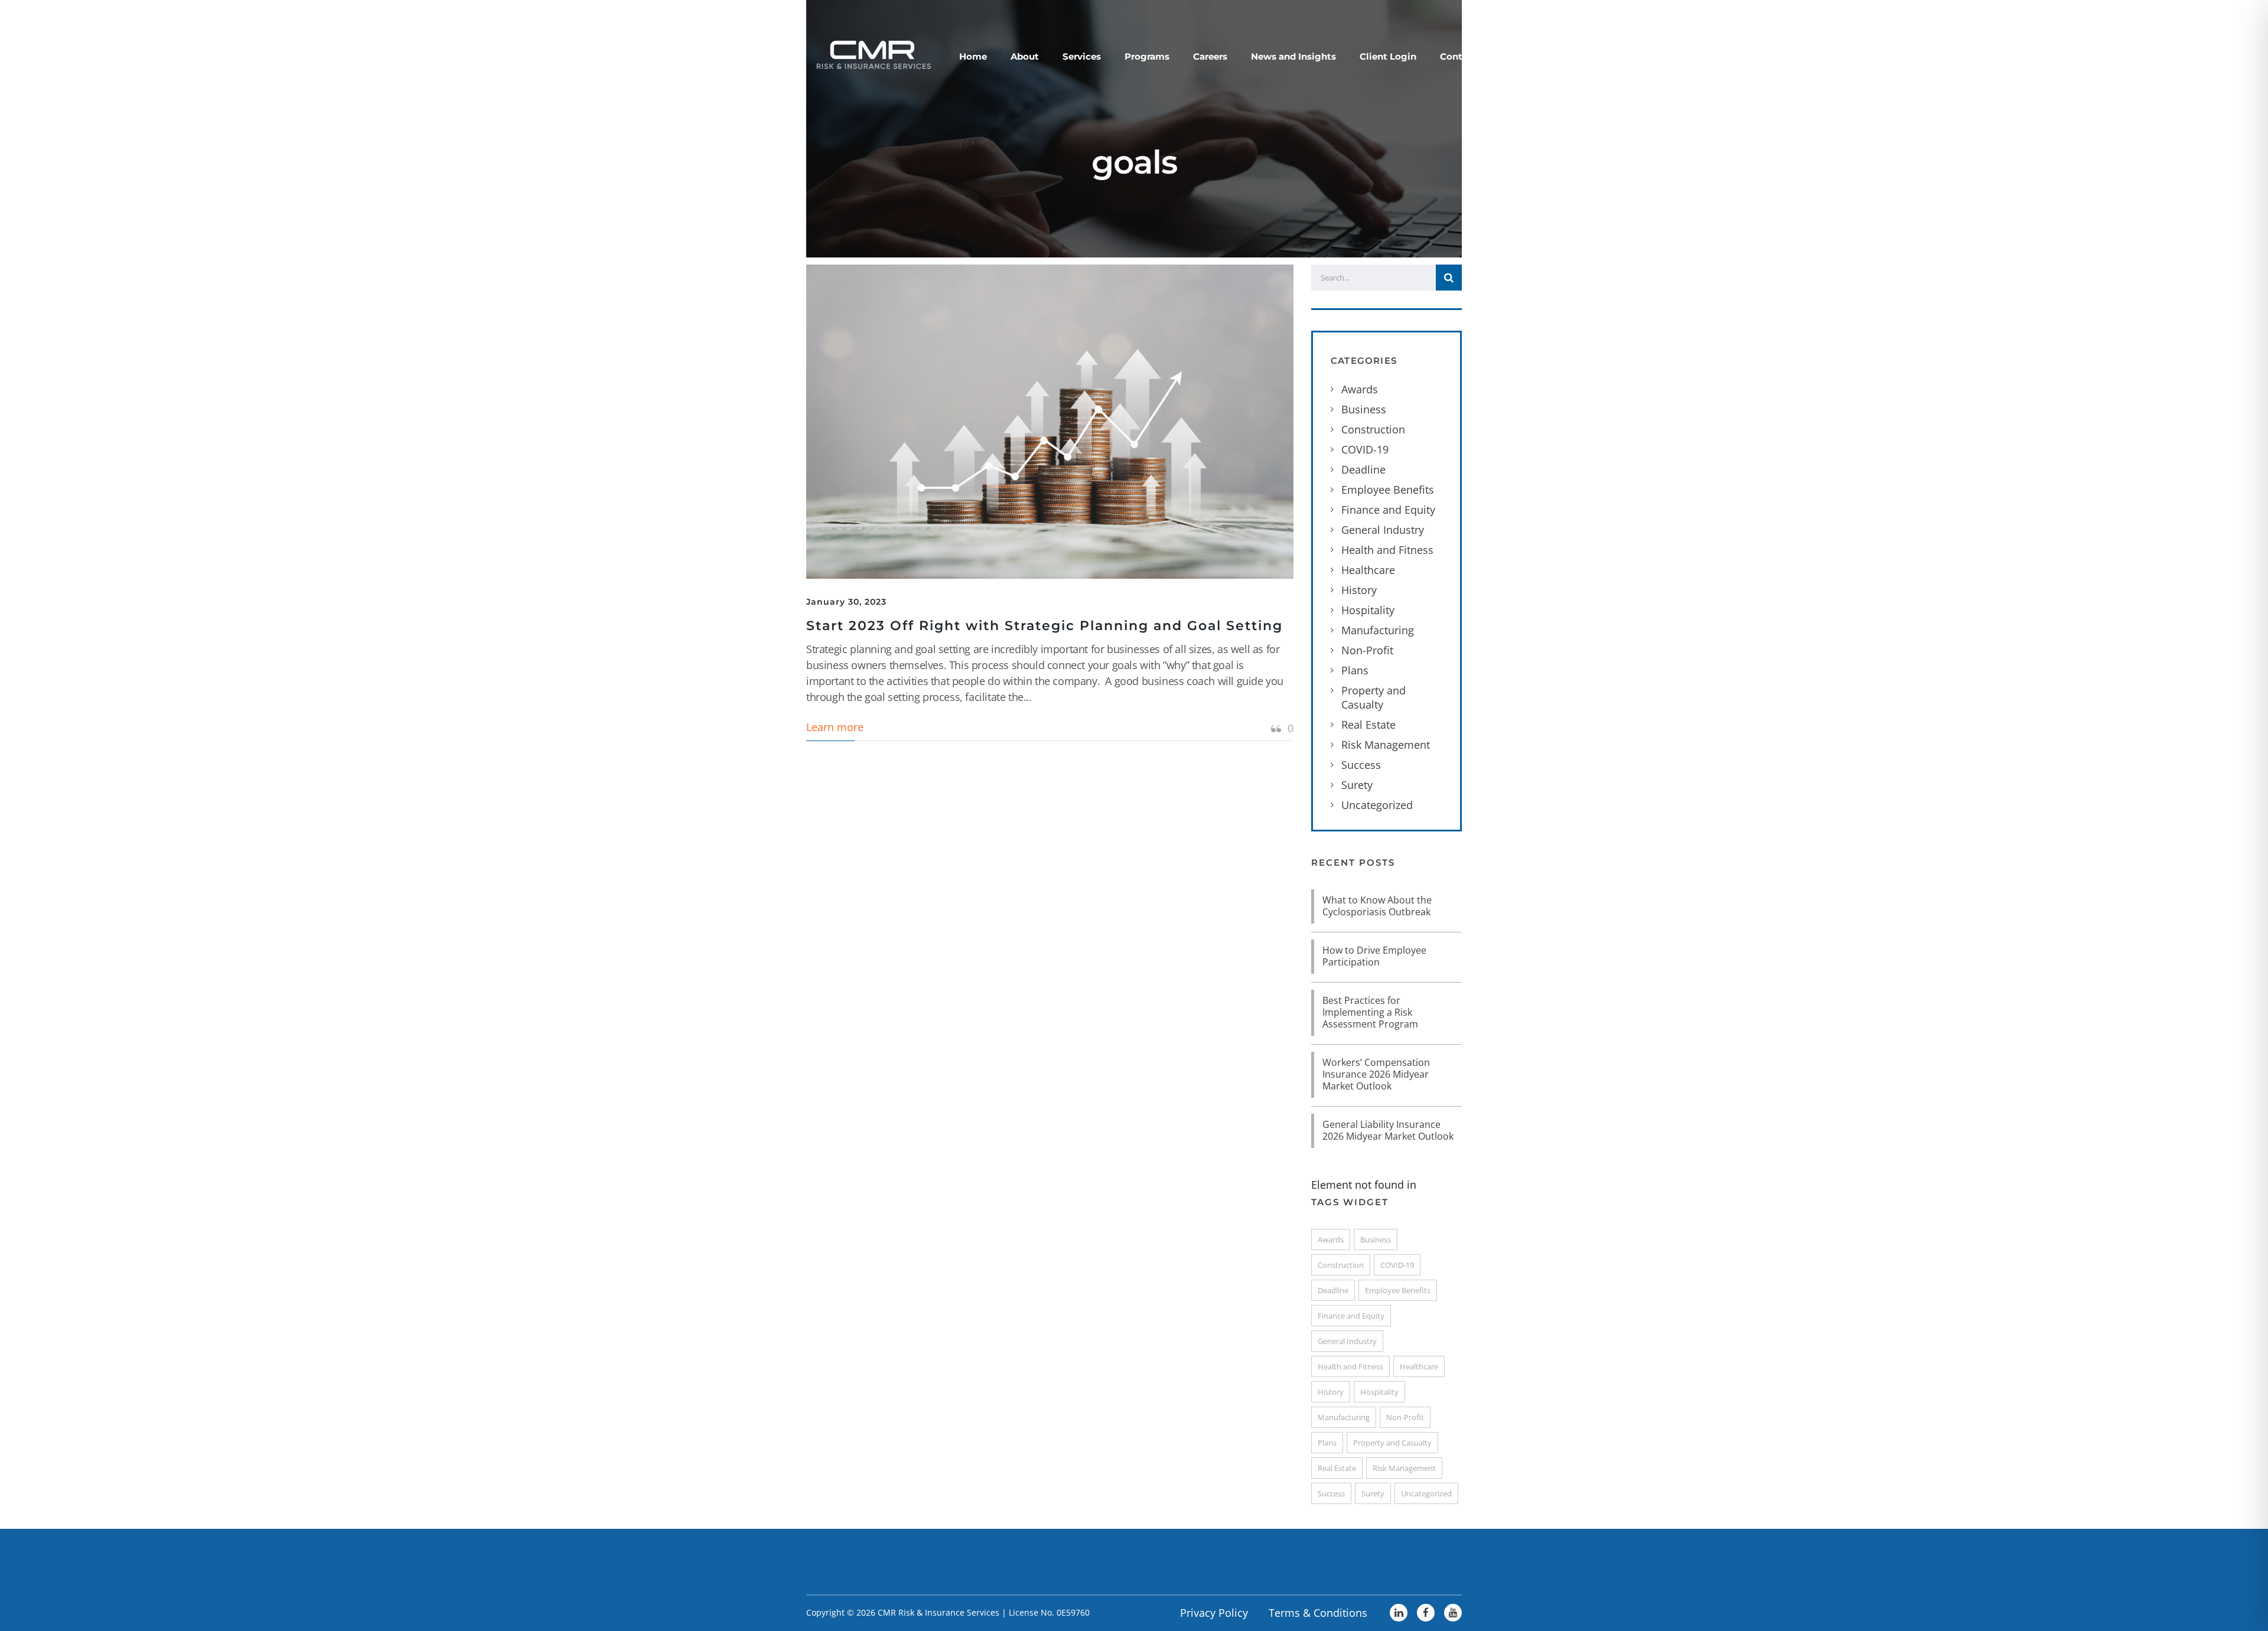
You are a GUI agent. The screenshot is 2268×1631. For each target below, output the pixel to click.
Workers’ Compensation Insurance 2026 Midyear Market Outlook (1376, 1074)
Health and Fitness (1387, 550)
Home (973, 56)
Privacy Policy (1214, 1613)
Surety (1357, 785)
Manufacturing (1378, 630)
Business (1364, 409)
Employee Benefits (1388, 490)
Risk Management (1386, 745)
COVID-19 (1365, 449)
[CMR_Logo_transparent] (872, 54)
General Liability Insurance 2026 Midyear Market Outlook (1388, 1130)
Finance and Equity (1388, 510)
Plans (1355, 670)
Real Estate (1368, 725)
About (1025, 56)
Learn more (835, 727)
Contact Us (1466, 56)
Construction (1373, 429)
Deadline (1363, 469)
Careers (1210, 56)
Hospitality (1368, 610)
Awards (1360, 389)
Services (1082, 56)
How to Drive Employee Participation (1374, 956)
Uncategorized (1377, 805)
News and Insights (1293, 56)
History (1359, 590)
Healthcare (1368, 570)
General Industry (1383, 530)
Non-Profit (1367, 650)
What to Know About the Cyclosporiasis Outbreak (1377, 906)
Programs (1147, 56)
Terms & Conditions (1318, 1613)
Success (1361, 765)
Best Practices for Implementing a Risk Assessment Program (1370, 1012)
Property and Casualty (1373, 697)
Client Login (1388, 56)
